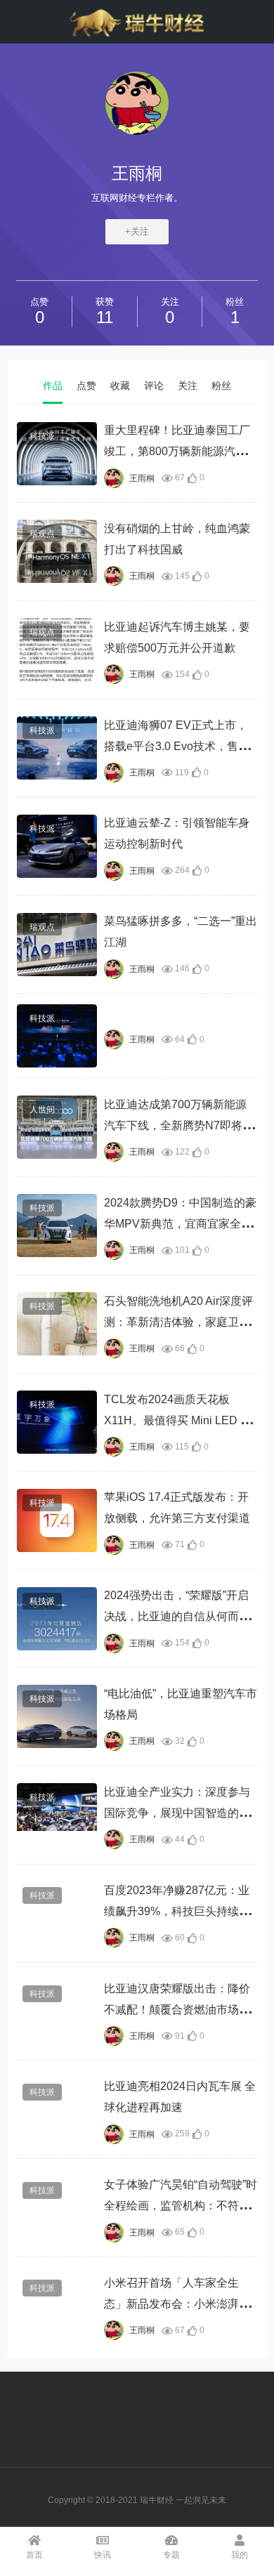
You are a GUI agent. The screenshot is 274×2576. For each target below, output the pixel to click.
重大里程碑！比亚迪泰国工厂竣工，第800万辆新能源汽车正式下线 (177, 451)
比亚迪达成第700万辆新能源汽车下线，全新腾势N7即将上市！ (179, 1125)
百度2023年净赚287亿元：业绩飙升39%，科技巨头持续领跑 (177, 1911)
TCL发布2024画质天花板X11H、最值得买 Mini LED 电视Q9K (178, 1420)
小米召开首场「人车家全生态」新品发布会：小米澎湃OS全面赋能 (180, 2304)
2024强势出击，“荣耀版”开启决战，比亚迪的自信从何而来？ (176, 1616)
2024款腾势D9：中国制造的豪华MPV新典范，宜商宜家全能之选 (180, 1224)
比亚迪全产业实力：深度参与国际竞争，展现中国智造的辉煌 (177, 1813)
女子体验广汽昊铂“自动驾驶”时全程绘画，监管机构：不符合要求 (181, 2206)
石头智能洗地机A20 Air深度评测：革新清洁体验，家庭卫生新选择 (178, 1322)
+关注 (137, 231)
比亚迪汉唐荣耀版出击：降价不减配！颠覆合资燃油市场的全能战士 (177, 2010)
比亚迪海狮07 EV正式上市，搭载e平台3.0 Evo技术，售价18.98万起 (177, 746)
